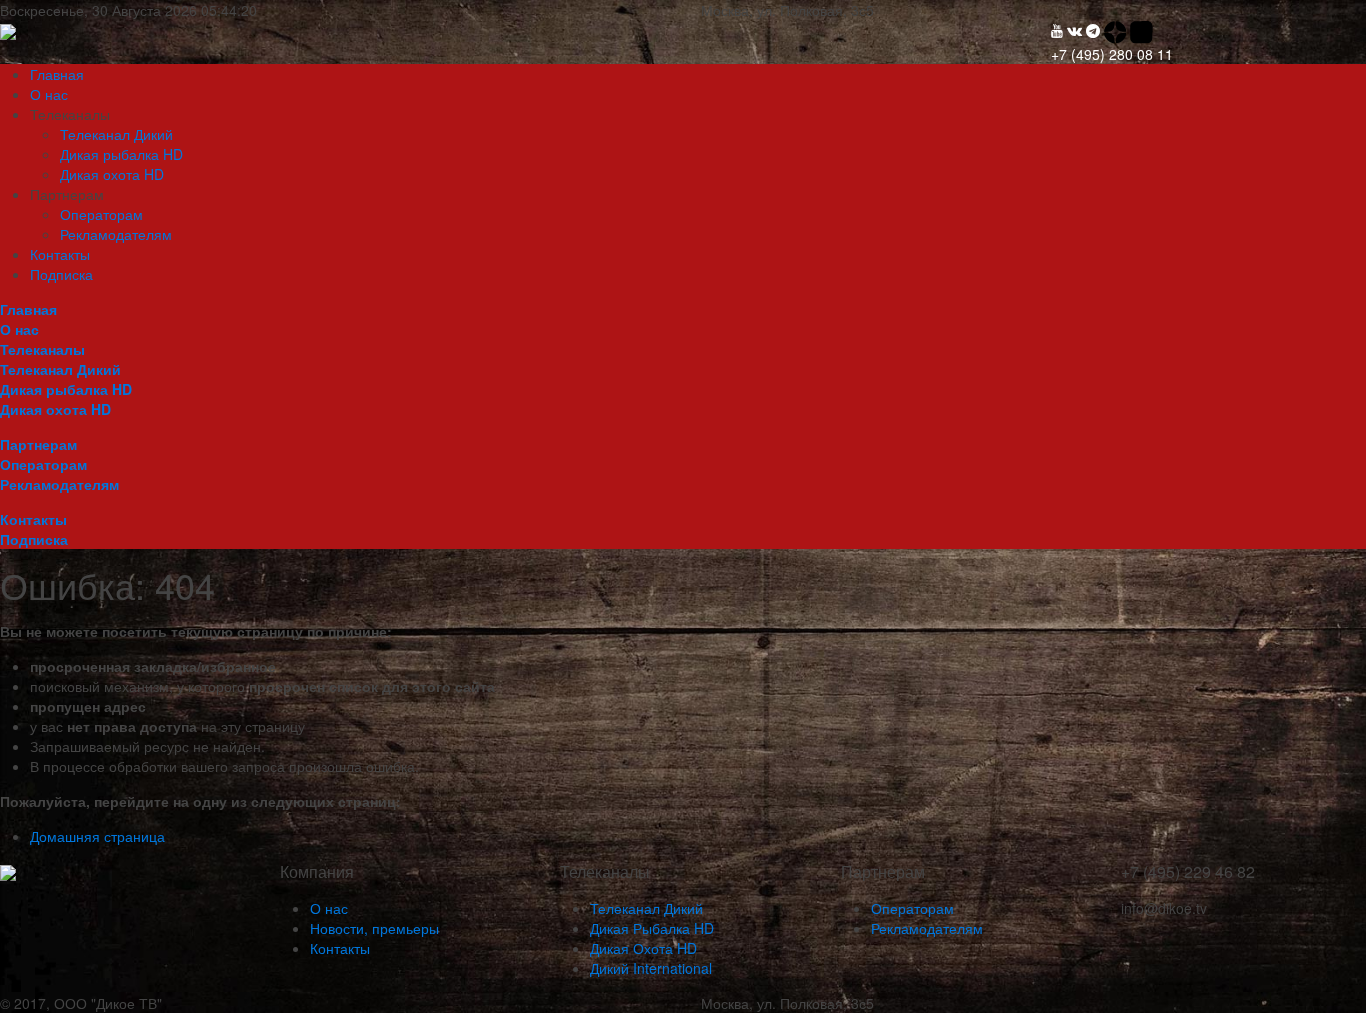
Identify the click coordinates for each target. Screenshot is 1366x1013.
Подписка (61, 274)
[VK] (1074, 30)
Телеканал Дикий (116, 134)
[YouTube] (1057, 30)
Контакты (60, 254)
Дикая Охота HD (643, 948)
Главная (57, 74)
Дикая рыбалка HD (121, 154)
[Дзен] (1117, 30)
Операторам (101, 214)
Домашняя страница (97, 836)
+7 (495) (1112, 54)
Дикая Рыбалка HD (652, 928)
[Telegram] (1093, 30)
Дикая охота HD (112, 174)
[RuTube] (1141, 30)
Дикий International (651, 968)
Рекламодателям (116, 234)
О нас (49, 94)
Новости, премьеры (374, 928)
